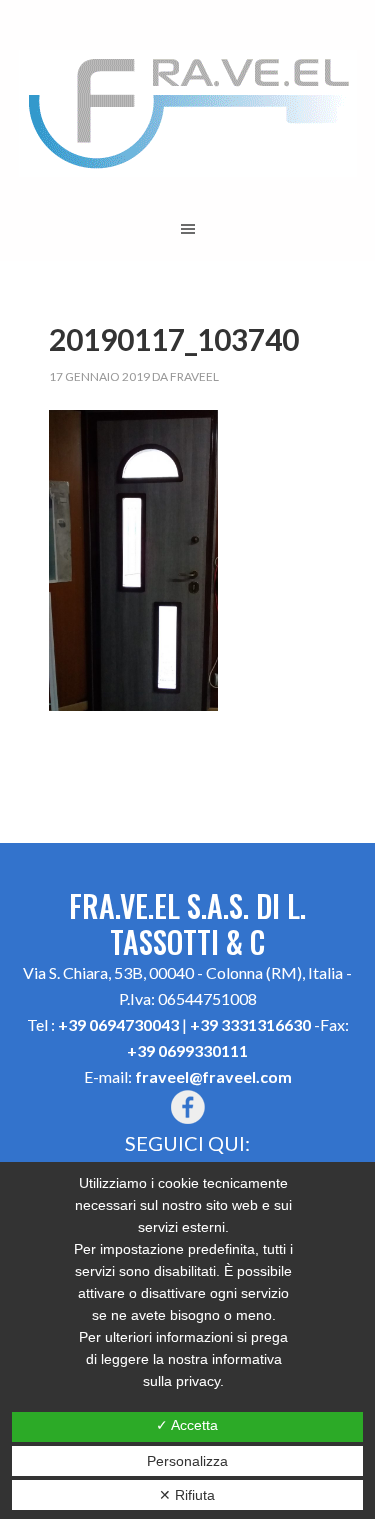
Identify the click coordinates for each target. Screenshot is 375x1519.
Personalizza (187, 1461)
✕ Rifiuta (187, 1495)
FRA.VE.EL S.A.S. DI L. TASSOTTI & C (187, 113)
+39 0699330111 (187, 1050)
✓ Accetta (187, 1425)
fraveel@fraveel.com (213, 1076)
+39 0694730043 (118, 1024)
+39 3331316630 (250, 1024)
